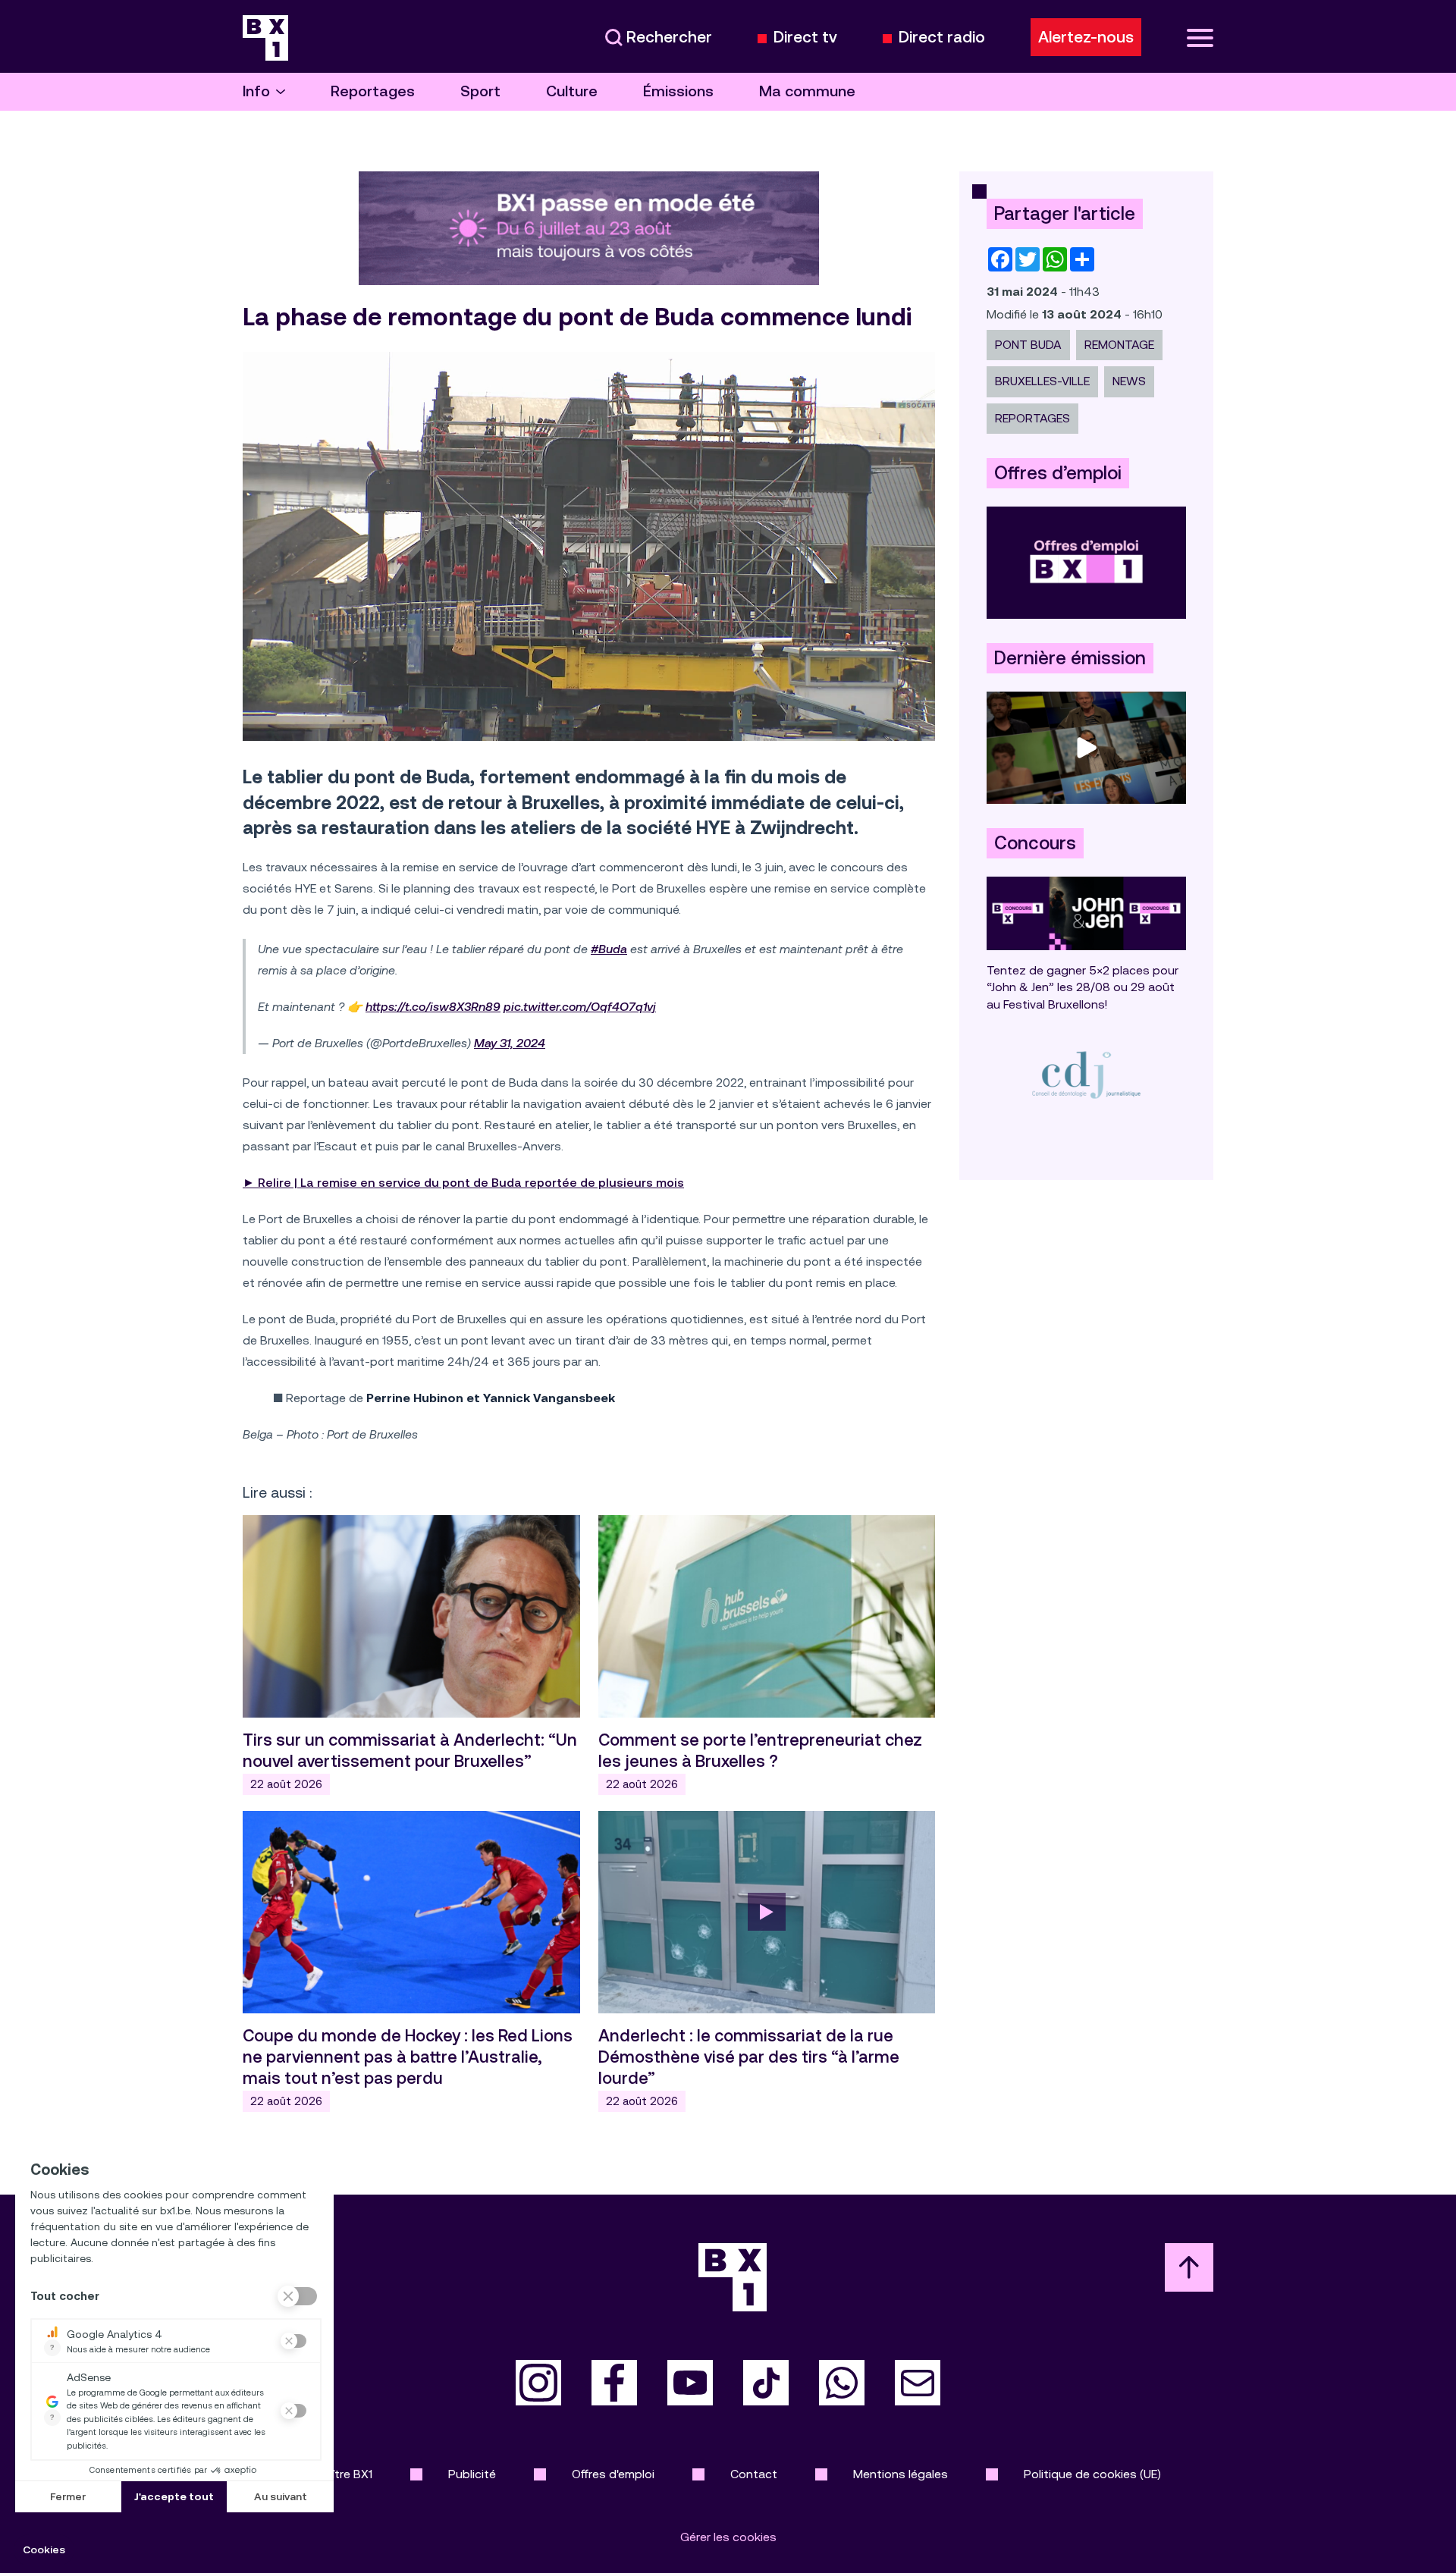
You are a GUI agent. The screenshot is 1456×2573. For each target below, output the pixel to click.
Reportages (373, 91)
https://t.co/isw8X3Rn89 (433, 1007)
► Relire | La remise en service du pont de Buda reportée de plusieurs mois (463, 1183)
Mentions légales (901, 2474)
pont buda (1028, 345)
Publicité (472, 2474)
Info (256, 91)
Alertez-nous (1086, 37)
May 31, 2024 (510, 1043)
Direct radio (942, 38)
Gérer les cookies (728, 2537)
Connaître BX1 (334, 2474)
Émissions (678, 91)
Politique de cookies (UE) (1092, 2474)
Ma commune (807, 91)
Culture (572, 91)
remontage (1119, 345)
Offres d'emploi (613, 2474)
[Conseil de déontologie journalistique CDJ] (1086, 1074)
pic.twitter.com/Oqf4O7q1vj (580, 1007)
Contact (754, 2474)
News (1129, 381)
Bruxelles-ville (1042, 381)
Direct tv (805, 38)
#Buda (609, 949)
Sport (480, 91)
